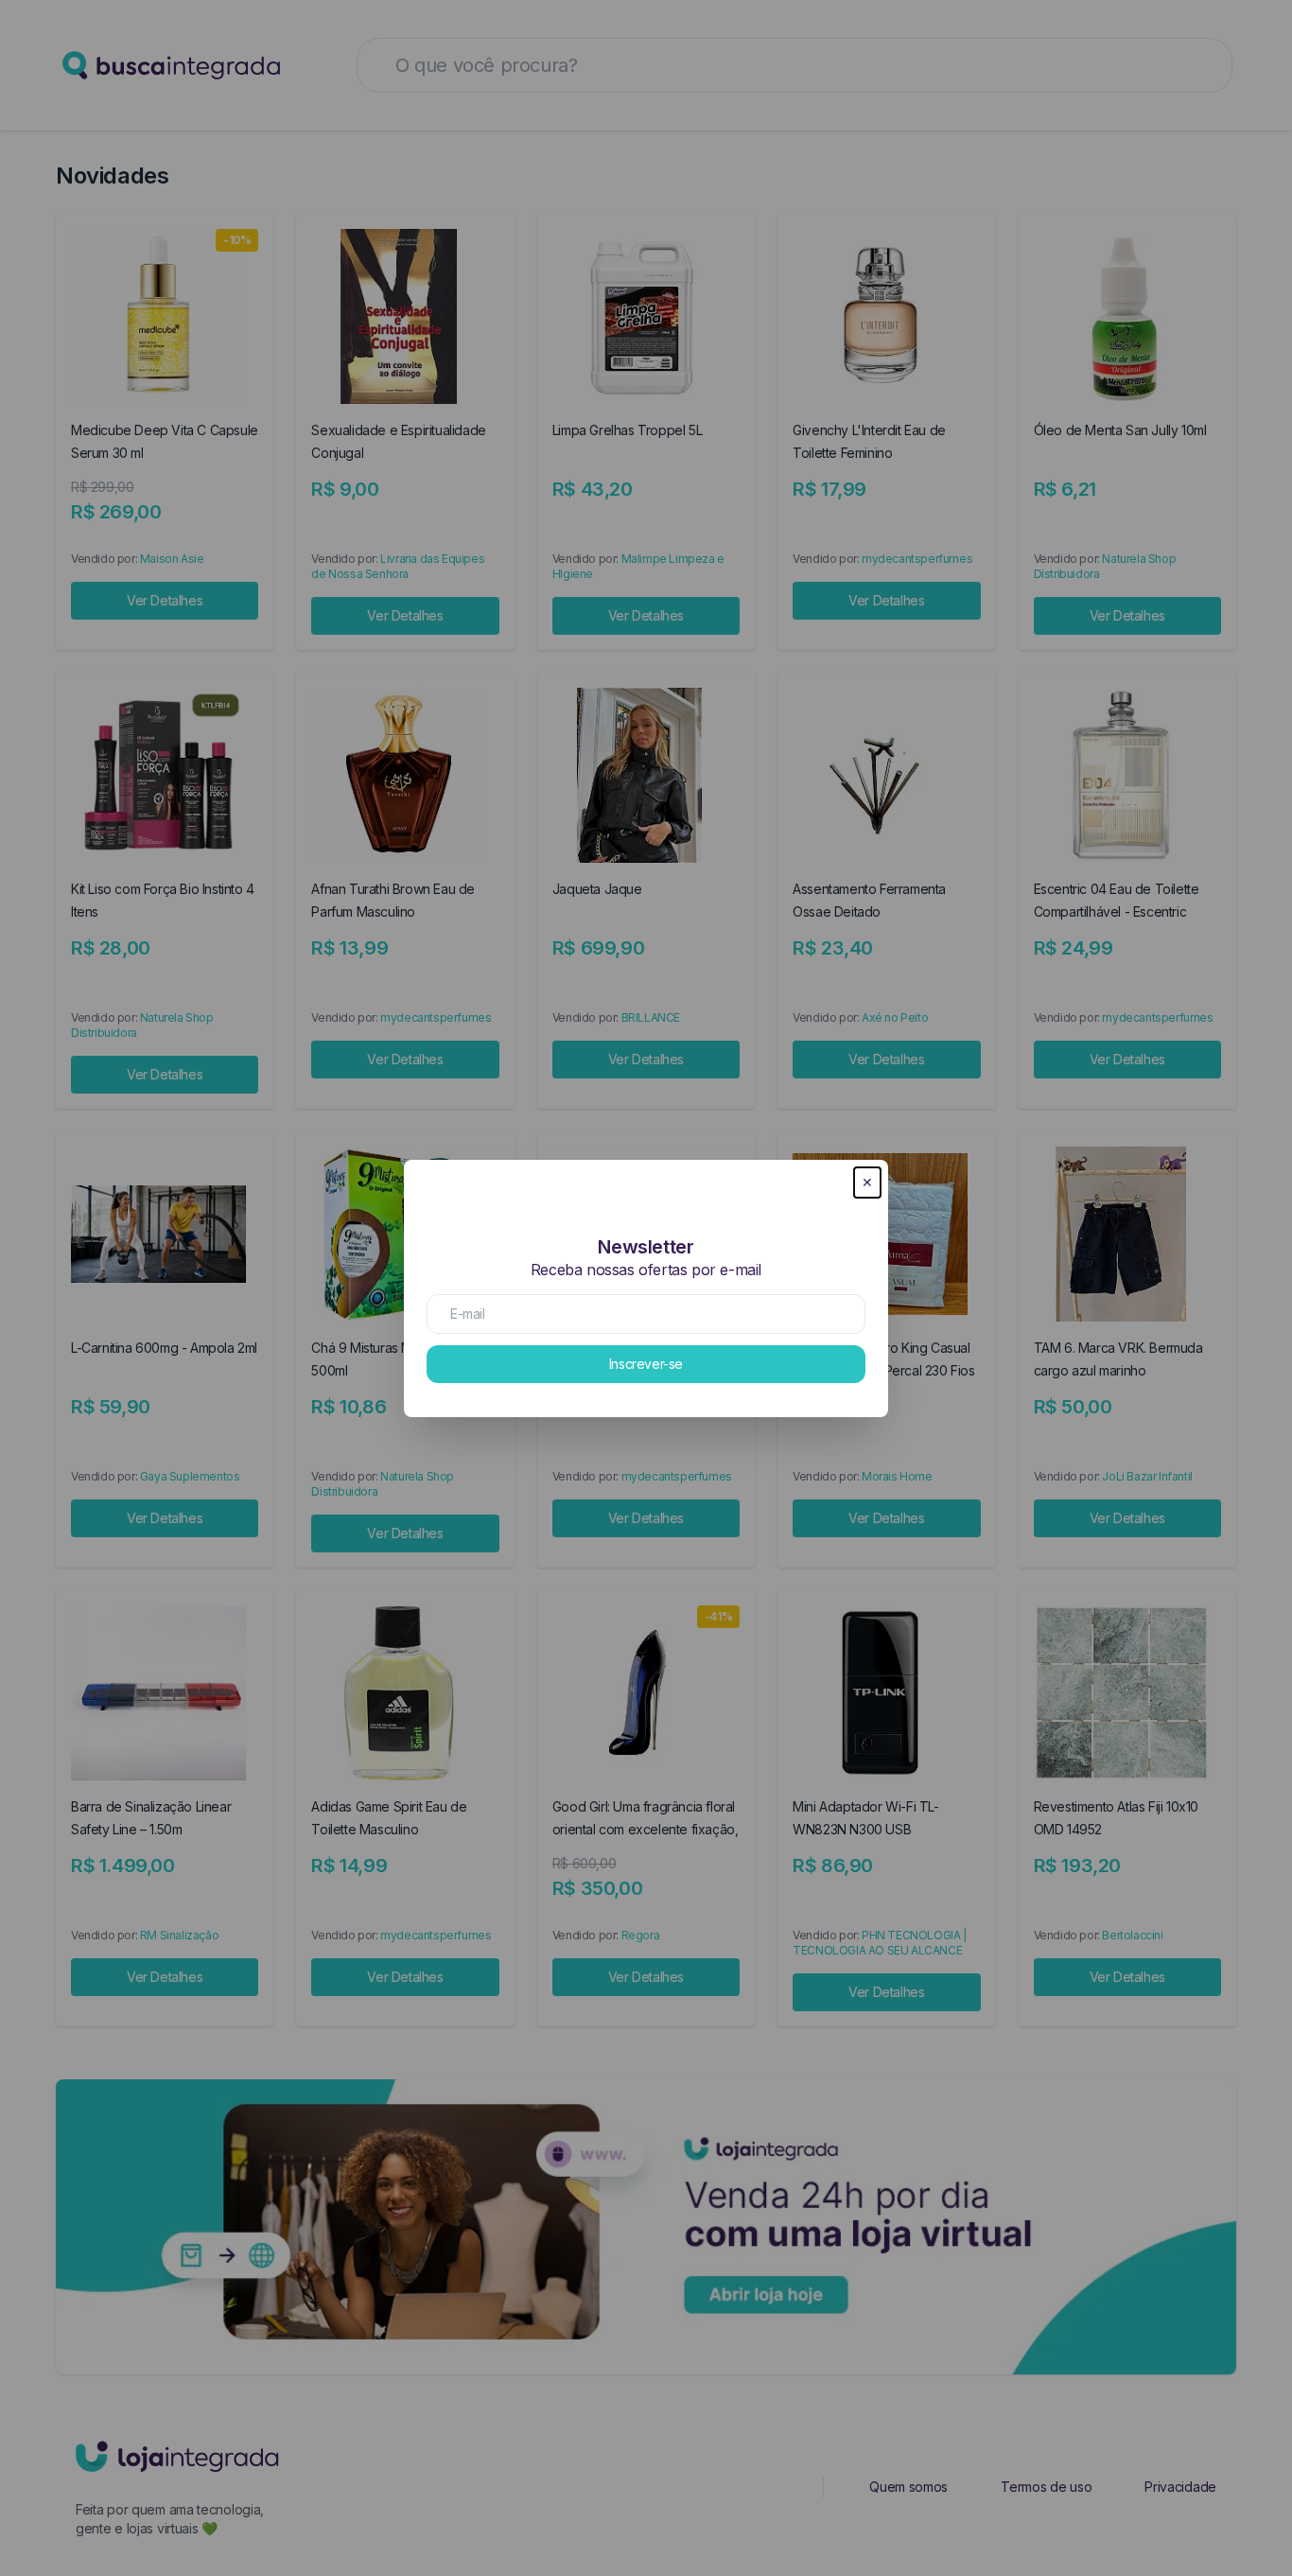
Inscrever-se (646, 1364)
